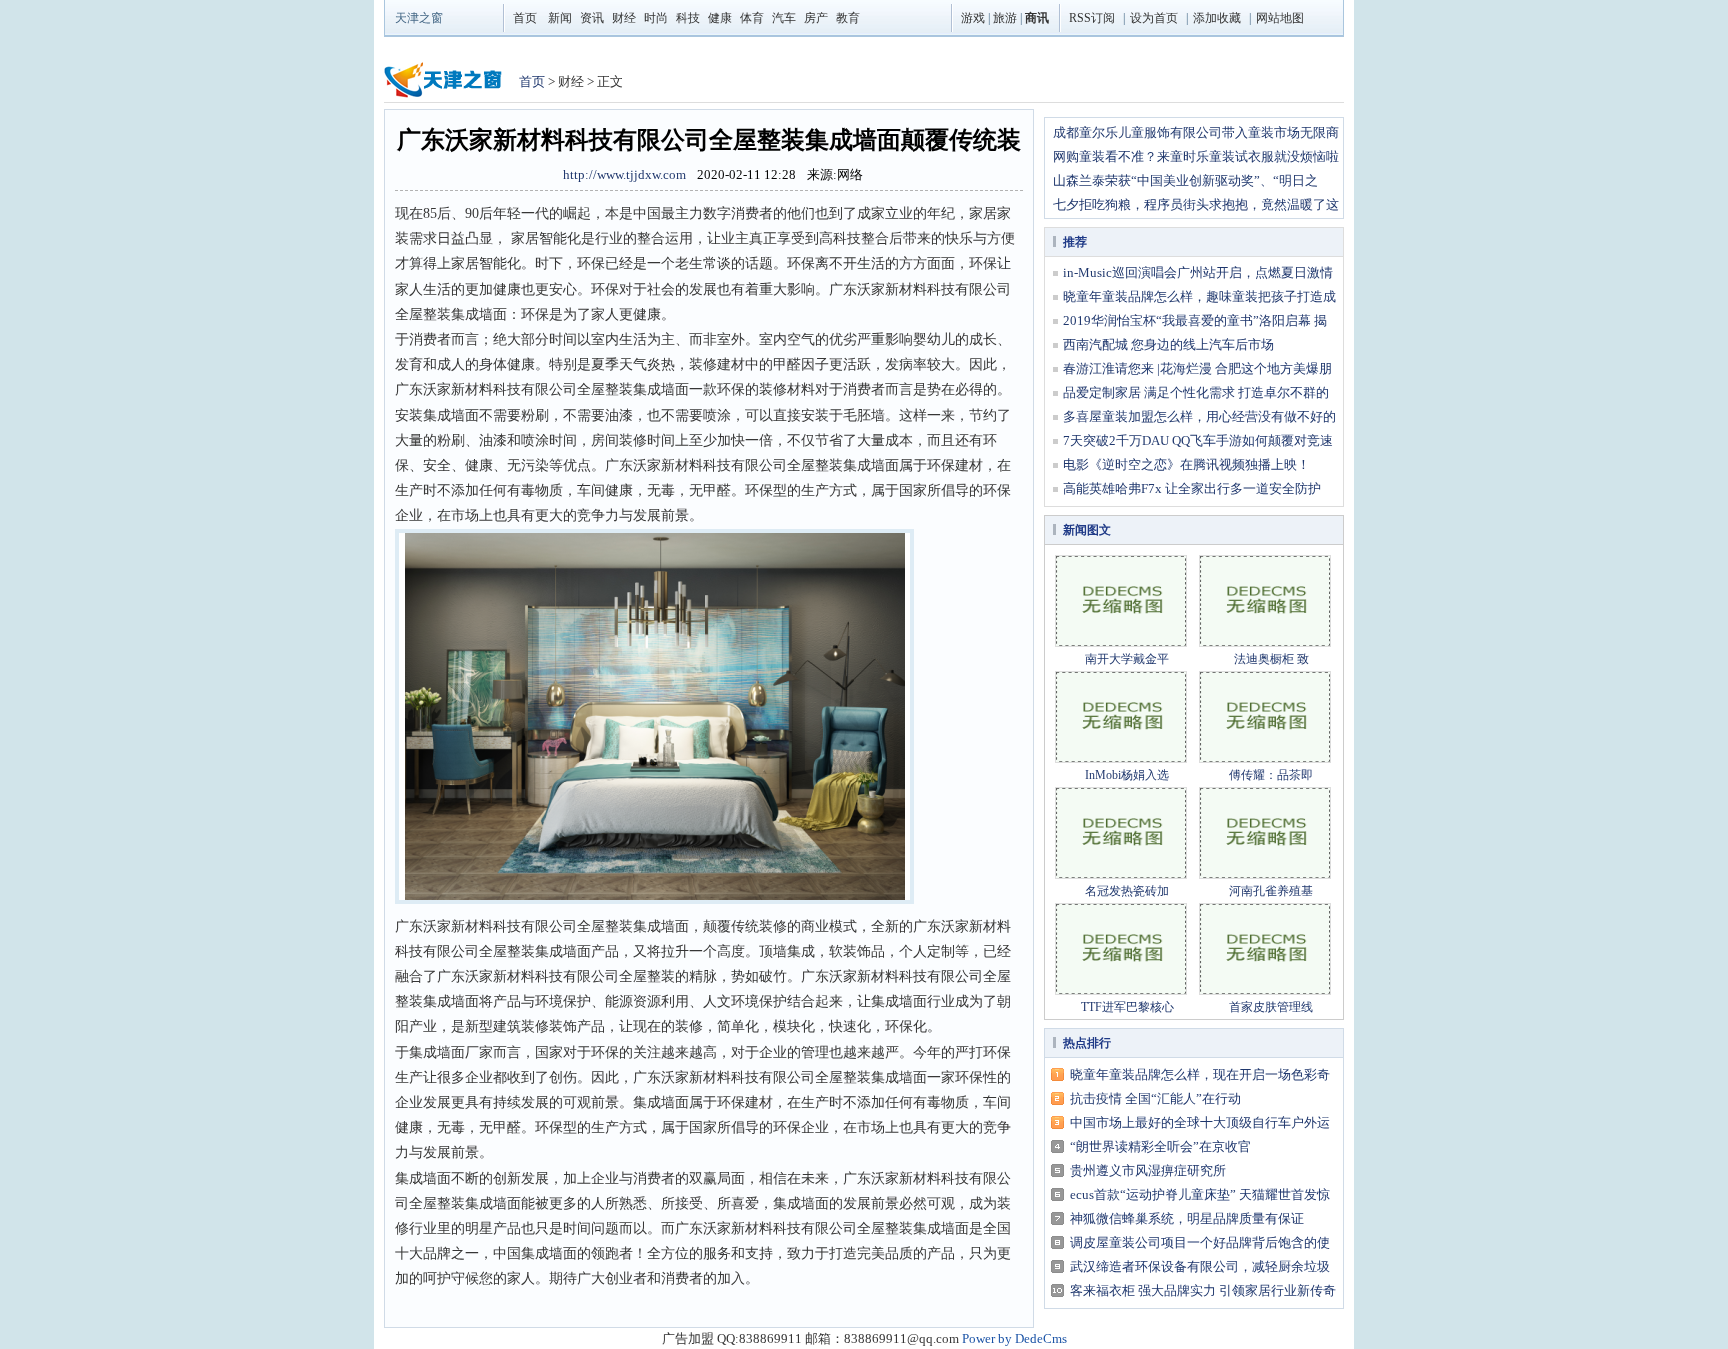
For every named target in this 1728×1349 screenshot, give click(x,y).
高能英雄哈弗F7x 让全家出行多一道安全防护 (1192, 488)
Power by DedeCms (1014, 1338)
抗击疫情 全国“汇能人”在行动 (1155, 1098)
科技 (688, 18)
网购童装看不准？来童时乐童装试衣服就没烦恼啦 (1196, 156)
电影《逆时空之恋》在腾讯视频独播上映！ (1186, 464)
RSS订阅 (1092, 18)
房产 (816, 18)
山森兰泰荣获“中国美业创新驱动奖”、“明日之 (1185, 180)
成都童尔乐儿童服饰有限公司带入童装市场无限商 (1196, 132)
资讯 (592, 18)
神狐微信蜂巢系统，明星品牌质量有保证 (1187, 1218)
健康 (720, 18)
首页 (525, 18)
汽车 (784, 18)
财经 (624, 18)
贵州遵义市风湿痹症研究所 (1148, 1170)
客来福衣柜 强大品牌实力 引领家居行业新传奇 (1203, 1290)
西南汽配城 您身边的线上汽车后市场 (1168, 344)
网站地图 (1280, 18)
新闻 (560, 18)
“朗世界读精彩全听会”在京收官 (1160, 1146)
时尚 (656, 18)
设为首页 (1154, 18)
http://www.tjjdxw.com (624, 174)
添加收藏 (1217, 18)
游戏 (973, 18)
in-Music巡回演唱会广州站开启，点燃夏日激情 (1198, 272)
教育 (848, 18)
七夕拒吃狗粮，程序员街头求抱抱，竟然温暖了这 (1196, 204)
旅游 (1005, 18)
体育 (752, 18)
